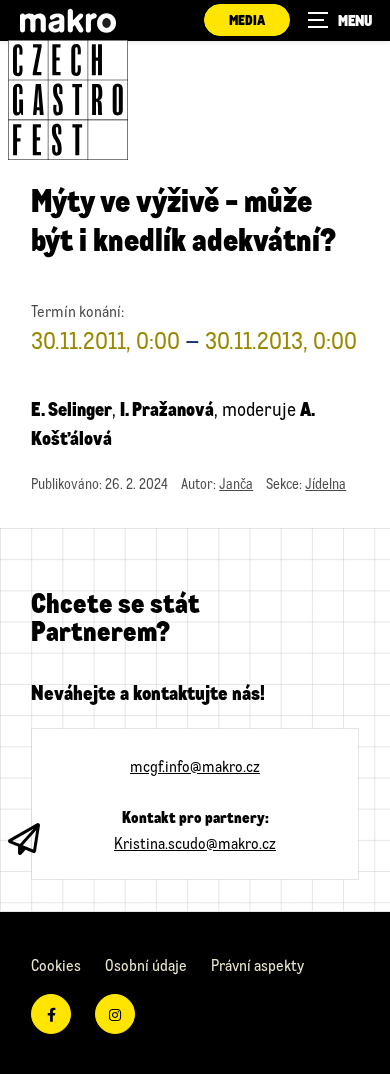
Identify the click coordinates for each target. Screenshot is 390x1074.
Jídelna (325, 483)
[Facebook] (51, 1014)
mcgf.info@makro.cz (195, 765)
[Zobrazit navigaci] (340, 20)
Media (247, 19)
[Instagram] (115, 1014)
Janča (236, 483)
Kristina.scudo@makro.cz (195, 842)
